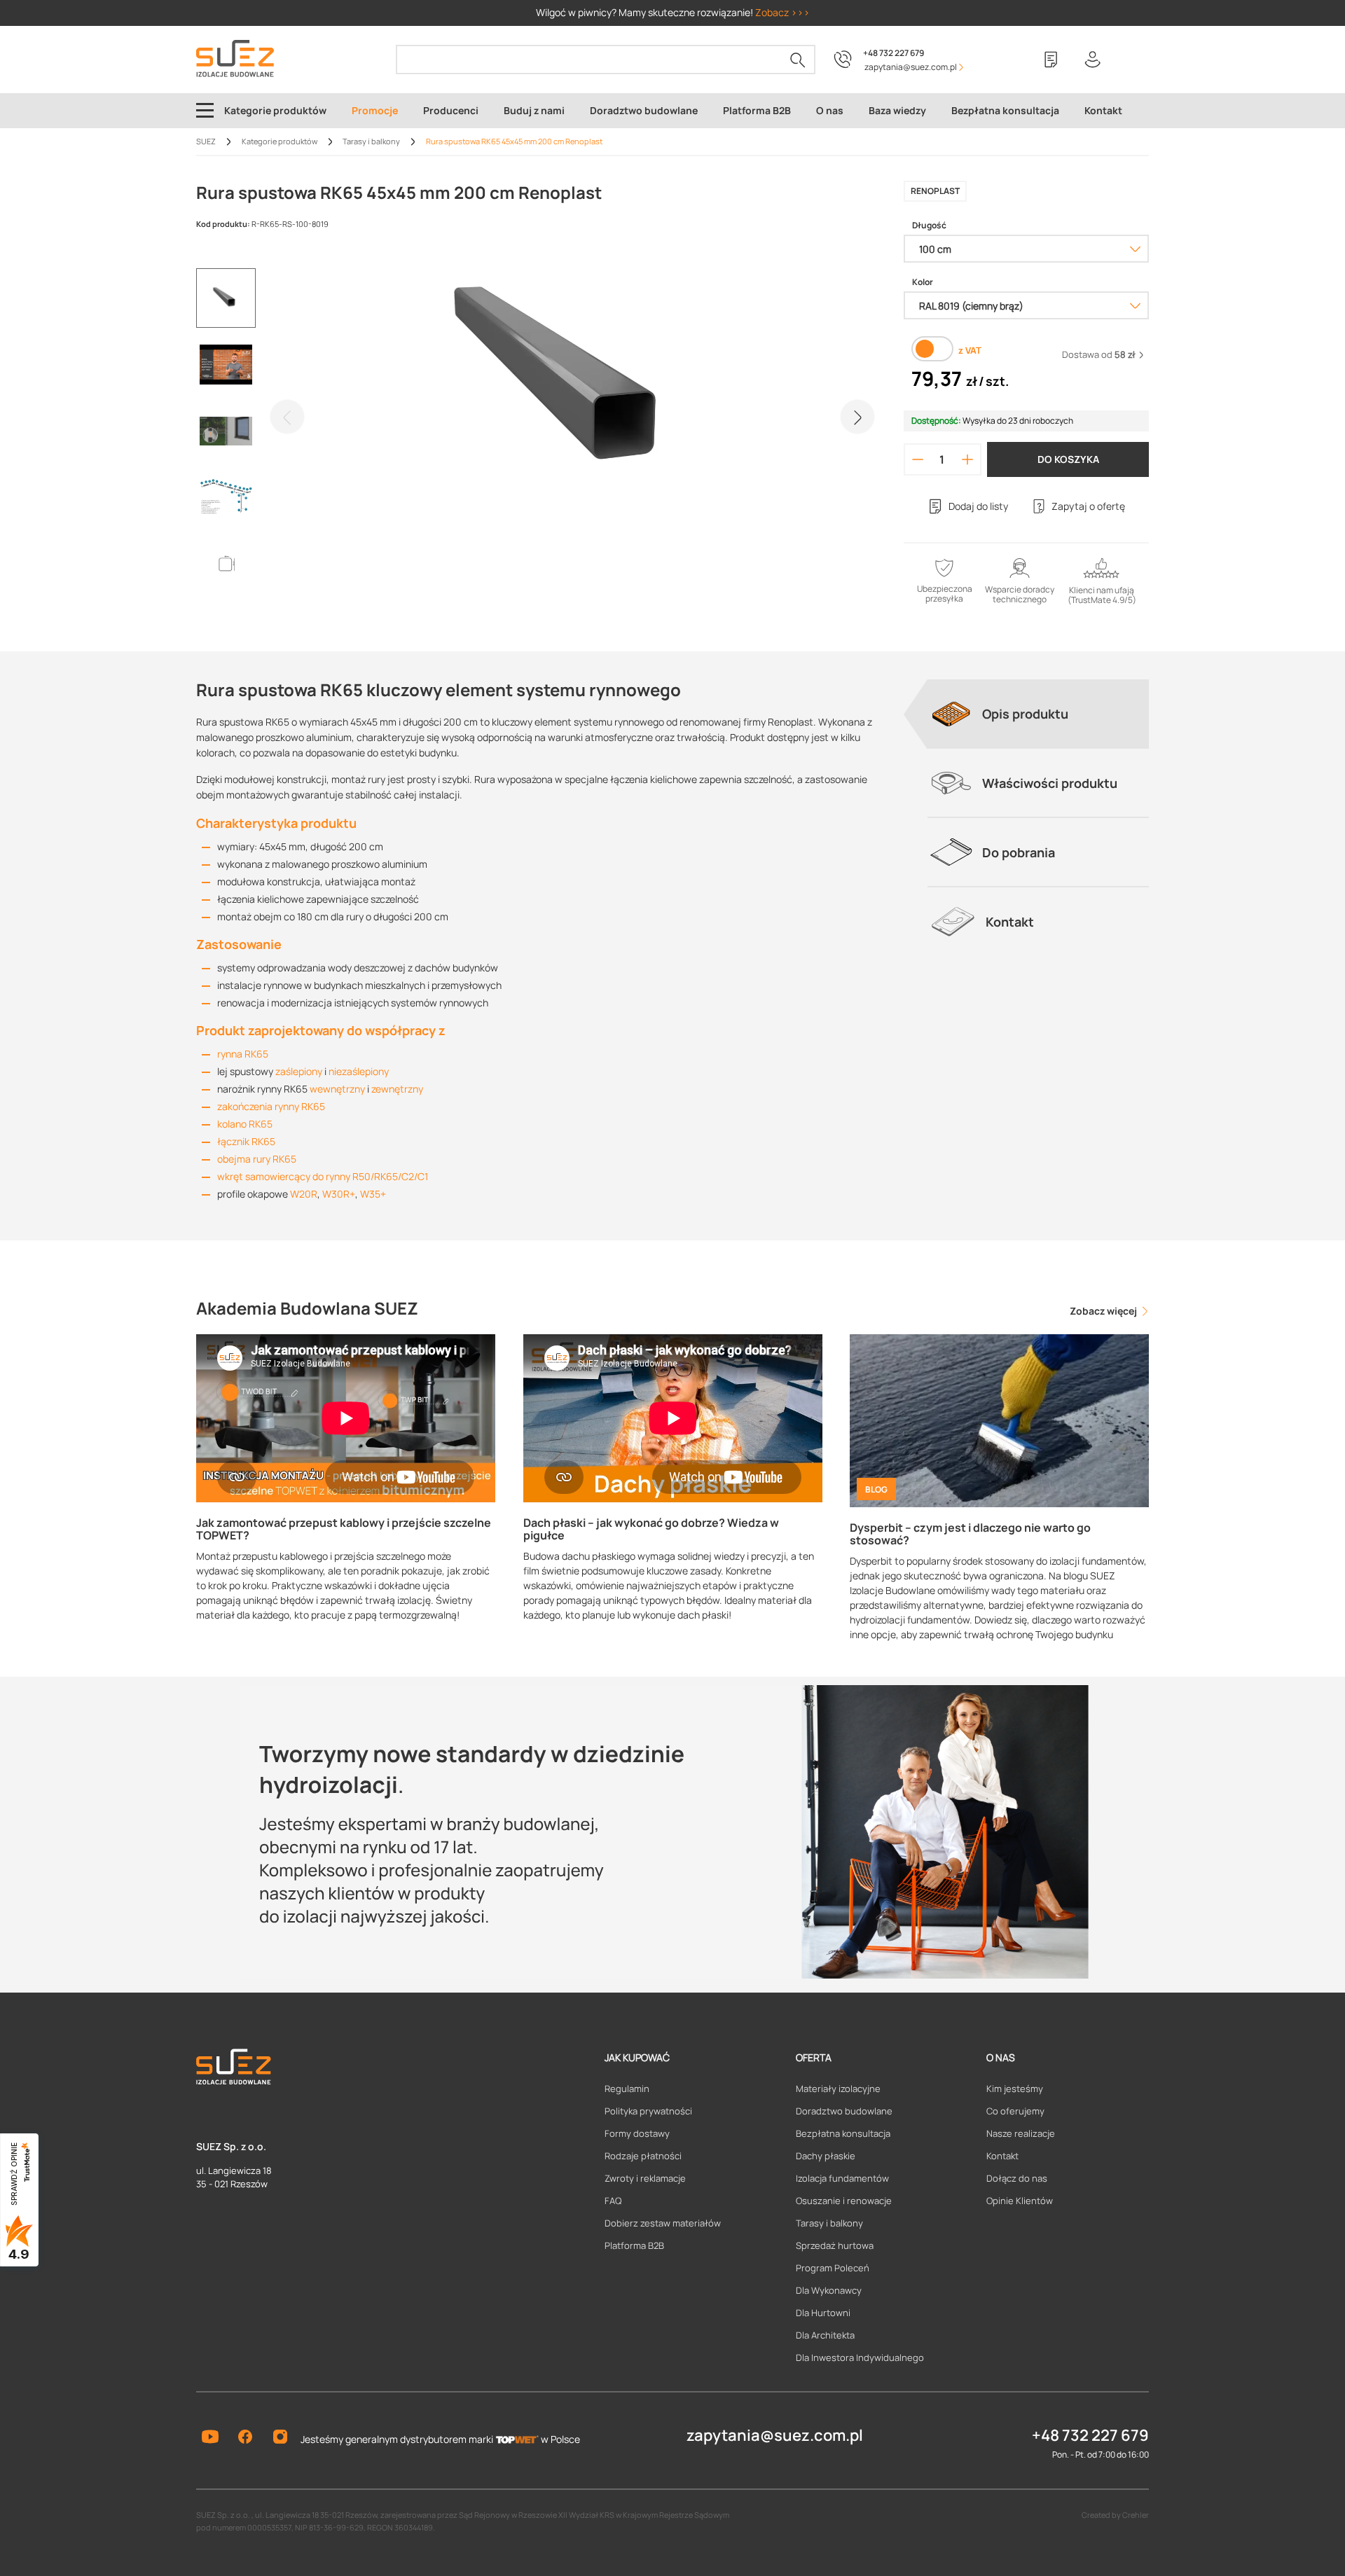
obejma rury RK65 (257, 1159)
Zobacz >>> (782, 12)
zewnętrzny (397, 1089)
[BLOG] (999, 1419)
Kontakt (1002, 2156)
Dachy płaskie (826, 2156)
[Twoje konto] (1093, 60)
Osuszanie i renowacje (844, 2201)
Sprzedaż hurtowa (835, 2245)
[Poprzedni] (287, 417)
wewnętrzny (337, 1089)
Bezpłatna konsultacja (843, 2133)
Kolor (923, 282)
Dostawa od (1099, 354)
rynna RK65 (243, 1054)
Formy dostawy (637, 2133)
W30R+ (339, 1194)
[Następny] (857, 417)
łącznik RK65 (246, 1141)
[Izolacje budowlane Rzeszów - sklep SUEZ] (235, 58)
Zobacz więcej (1104, 1311)
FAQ (613, 2201)
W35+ (373, 1194)
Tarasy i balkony (829, 2223)
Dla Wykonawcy (829, 2290)
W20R (304, 1194)
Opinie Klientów (1020, 2201)
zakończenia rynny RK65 (271, 1106)
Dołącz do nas (1017, 2178)
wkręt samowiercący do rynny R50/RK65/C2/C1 (323, 1176)
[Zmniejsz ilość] (918, 459)
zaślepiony (299, 1071)
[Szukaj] (798, 60)
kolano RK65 (245, 1124)
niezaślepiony (359, 1071)
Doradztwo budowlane (844, 2111)
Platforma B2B (634, 2245)
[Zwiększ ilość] (968, 459)
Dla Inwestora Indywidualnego (860, 2357)
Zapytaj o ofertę (1088, 506)
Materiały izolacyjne (838, 2089)
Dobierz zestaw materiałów (663, 2223)
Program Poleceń (833, 2268)
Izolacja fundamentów (842, 2178)
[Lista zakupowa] (1051, 60)
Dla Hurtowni (823, 2313)
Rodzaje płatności (643, 2156)
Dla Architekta (825, 2335)
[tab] (1038, 714)
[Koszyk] (1135, 60)
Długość (929, 226)
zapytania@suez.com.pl (775, 2435)
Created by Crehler (1115, 2515)
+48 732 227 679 (894, 53)
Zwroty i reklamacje (645, 2178)
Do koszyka (1068, 459)
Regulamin (627, 2089)
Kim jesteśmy (1015, 2089)
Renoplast (935, 191)
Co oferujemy (1015, 2111)
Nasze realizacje (1021, 2133)
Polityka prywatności (648, 2111)
